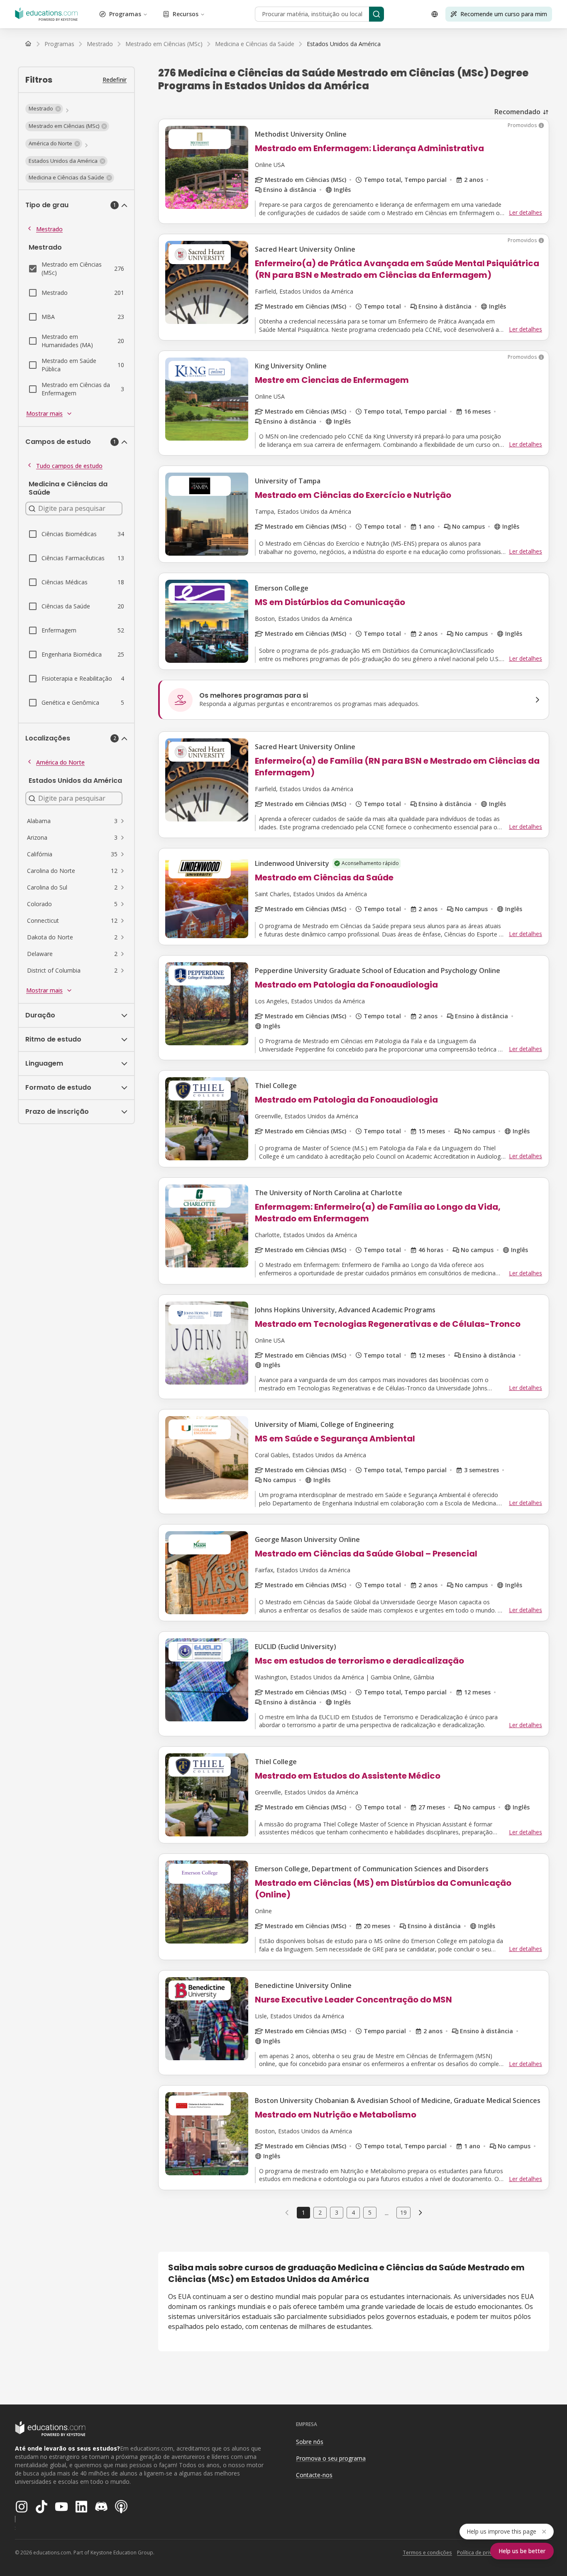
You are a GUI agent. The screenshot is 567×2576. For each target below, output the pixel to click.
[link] (344, 44)
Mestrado (49, 229)
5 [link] (370, 2212)
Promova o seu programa (331, 2458)
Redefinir (115, 80)
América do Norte (60, 762)
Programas (125, 14)
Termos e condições (427, 2553)
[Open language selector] (435, 14)
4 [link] (353, 2212)
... (387, 2213)
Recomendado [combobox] (517, 112)
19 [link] (403, 2212)
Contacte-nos (314, 2475)
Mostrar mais (44, 413)
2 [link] (320, 2212)
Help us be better (522, 2551)
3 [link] (337, 2212)
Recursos (186, 14)
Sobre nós (310, 2442)
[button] (44, 109)
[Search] (376, 14)
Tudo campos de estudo (69, 466)
